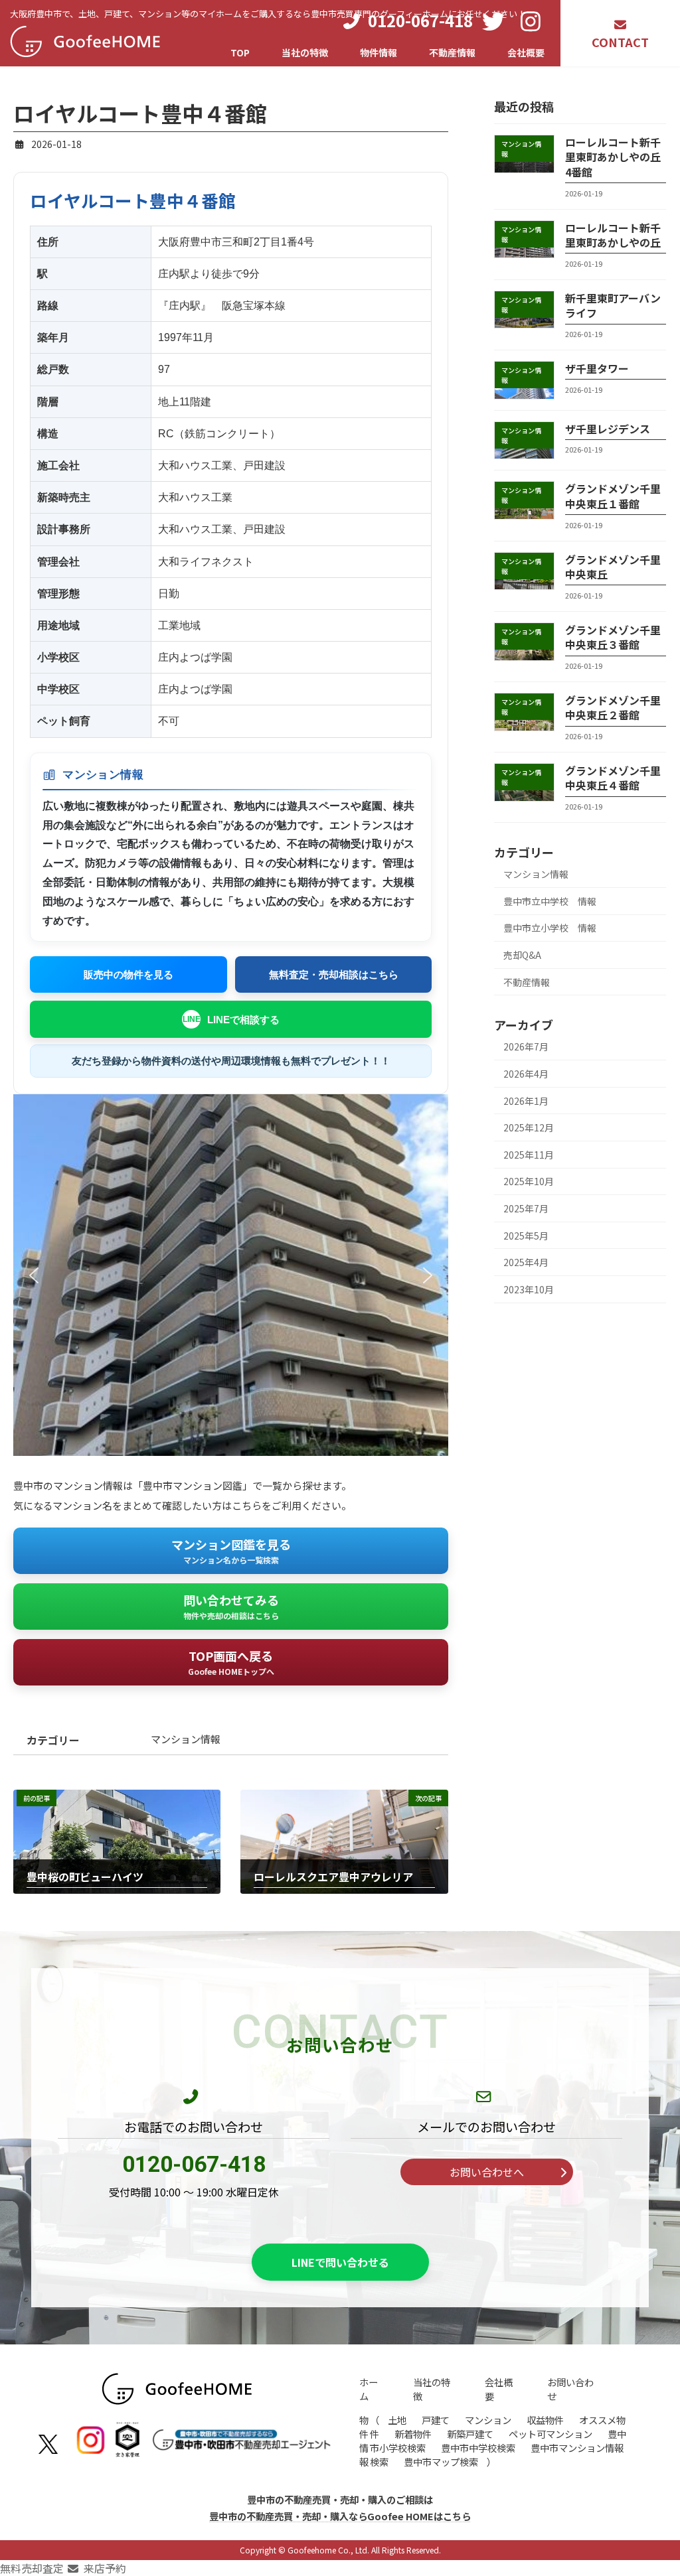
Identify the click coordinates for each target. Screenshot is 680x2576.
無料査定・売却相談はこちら (334, 974)
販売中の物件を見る (128, 974)
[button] (34, 1275)
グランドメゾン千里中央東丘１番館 (613, 496)
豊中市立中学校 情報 (550, 901)
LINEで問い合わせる (340, 2262)
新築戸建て (470, 2434)
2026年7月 (526, 1046)
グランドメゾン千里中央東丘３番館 (613, 637)
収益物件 (545, 2420)
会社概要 (499, 2389)
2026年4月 (526, 1074)
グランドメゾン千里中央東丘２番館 (613, 707)
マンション (488, 2420)
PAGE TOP (653, 2486)
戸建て (436, 2420)
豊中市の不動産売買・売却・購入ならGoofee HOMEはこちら (340, 2515)
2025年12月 (529, 1127)
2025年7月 (526, 1208)
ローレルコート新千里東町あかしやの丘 (613, 235)
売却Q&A (522, 955)
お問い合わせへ (487, 2172)
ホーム (369, 2389)
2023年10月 (529, 1289)
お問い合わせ (570, 2389)
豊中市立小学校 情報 (550, 928)
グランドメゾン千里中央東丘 (613, 567)
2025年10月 (529, 1181)
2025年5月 (526, 1236)
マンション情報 (536, 874)
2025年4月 (526, 1262)
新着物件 (413, 2434)
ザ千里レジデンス (608, 429)
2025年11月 (529, 1155)
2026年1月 (526, 1101)
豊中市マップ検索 (441, 2462)
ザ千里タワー (597, 368)
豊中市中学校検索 (478, 2448)
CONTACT (620, 42)
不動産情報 (527, 982)
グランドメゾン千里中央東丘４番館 (613, 778)
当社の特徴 (432, 2389)
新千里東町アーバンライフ (613, 305)
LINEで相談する (243, 1020)
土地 (397, 2420)
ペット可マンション (551, 2434)
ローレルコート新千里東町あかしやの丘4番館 (613, 157)
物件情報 (364, 2441)
